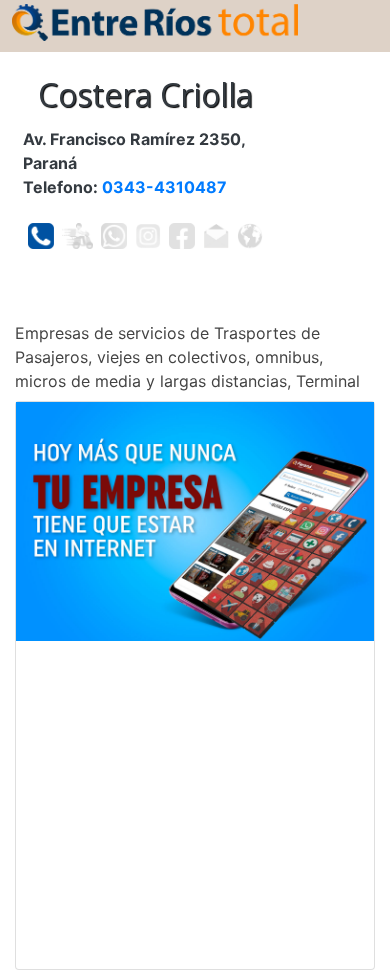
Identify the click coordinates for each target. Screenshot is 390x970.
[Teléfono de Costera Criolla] (41, 236)
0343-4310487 (164, 187)
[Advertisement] (195, 805)
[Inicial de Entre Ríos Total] (155, 21)
